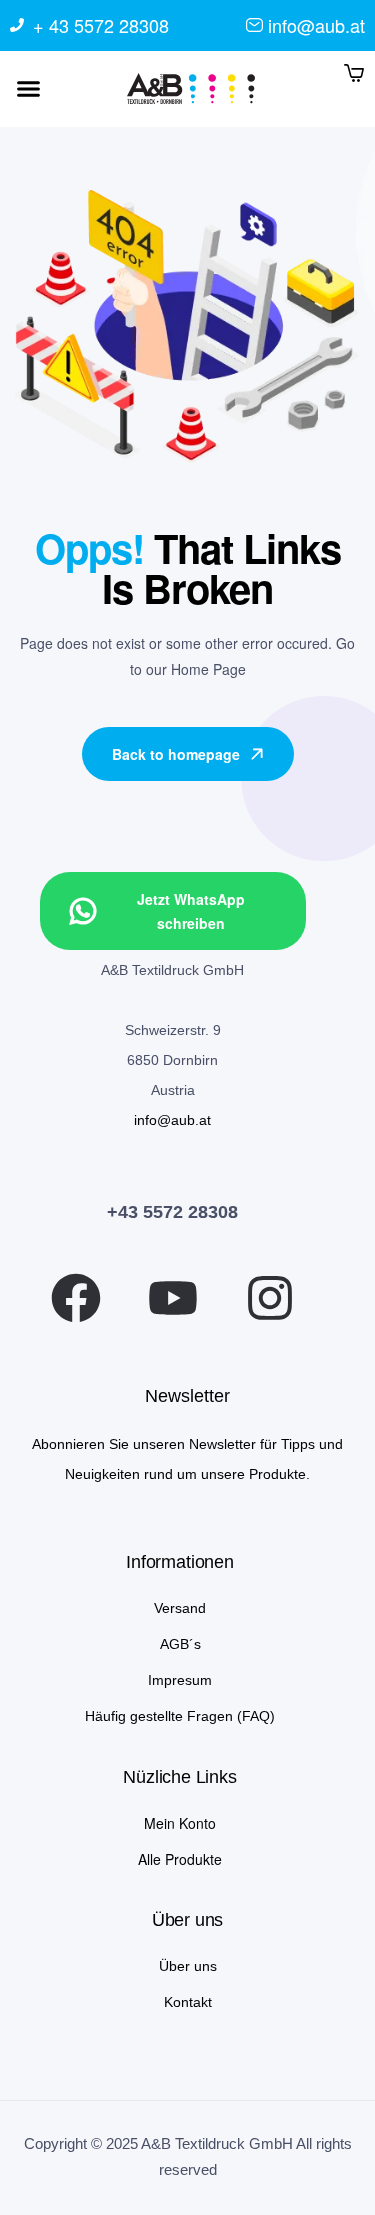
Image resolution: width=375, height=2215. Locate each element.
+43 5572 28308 (172, 1212)
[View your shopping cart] (354, 72)
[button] (29, 89)
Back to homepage (176, 754)
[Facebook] (76, 1298)
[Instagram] (270, 1298)
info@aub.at (172, 1120)
